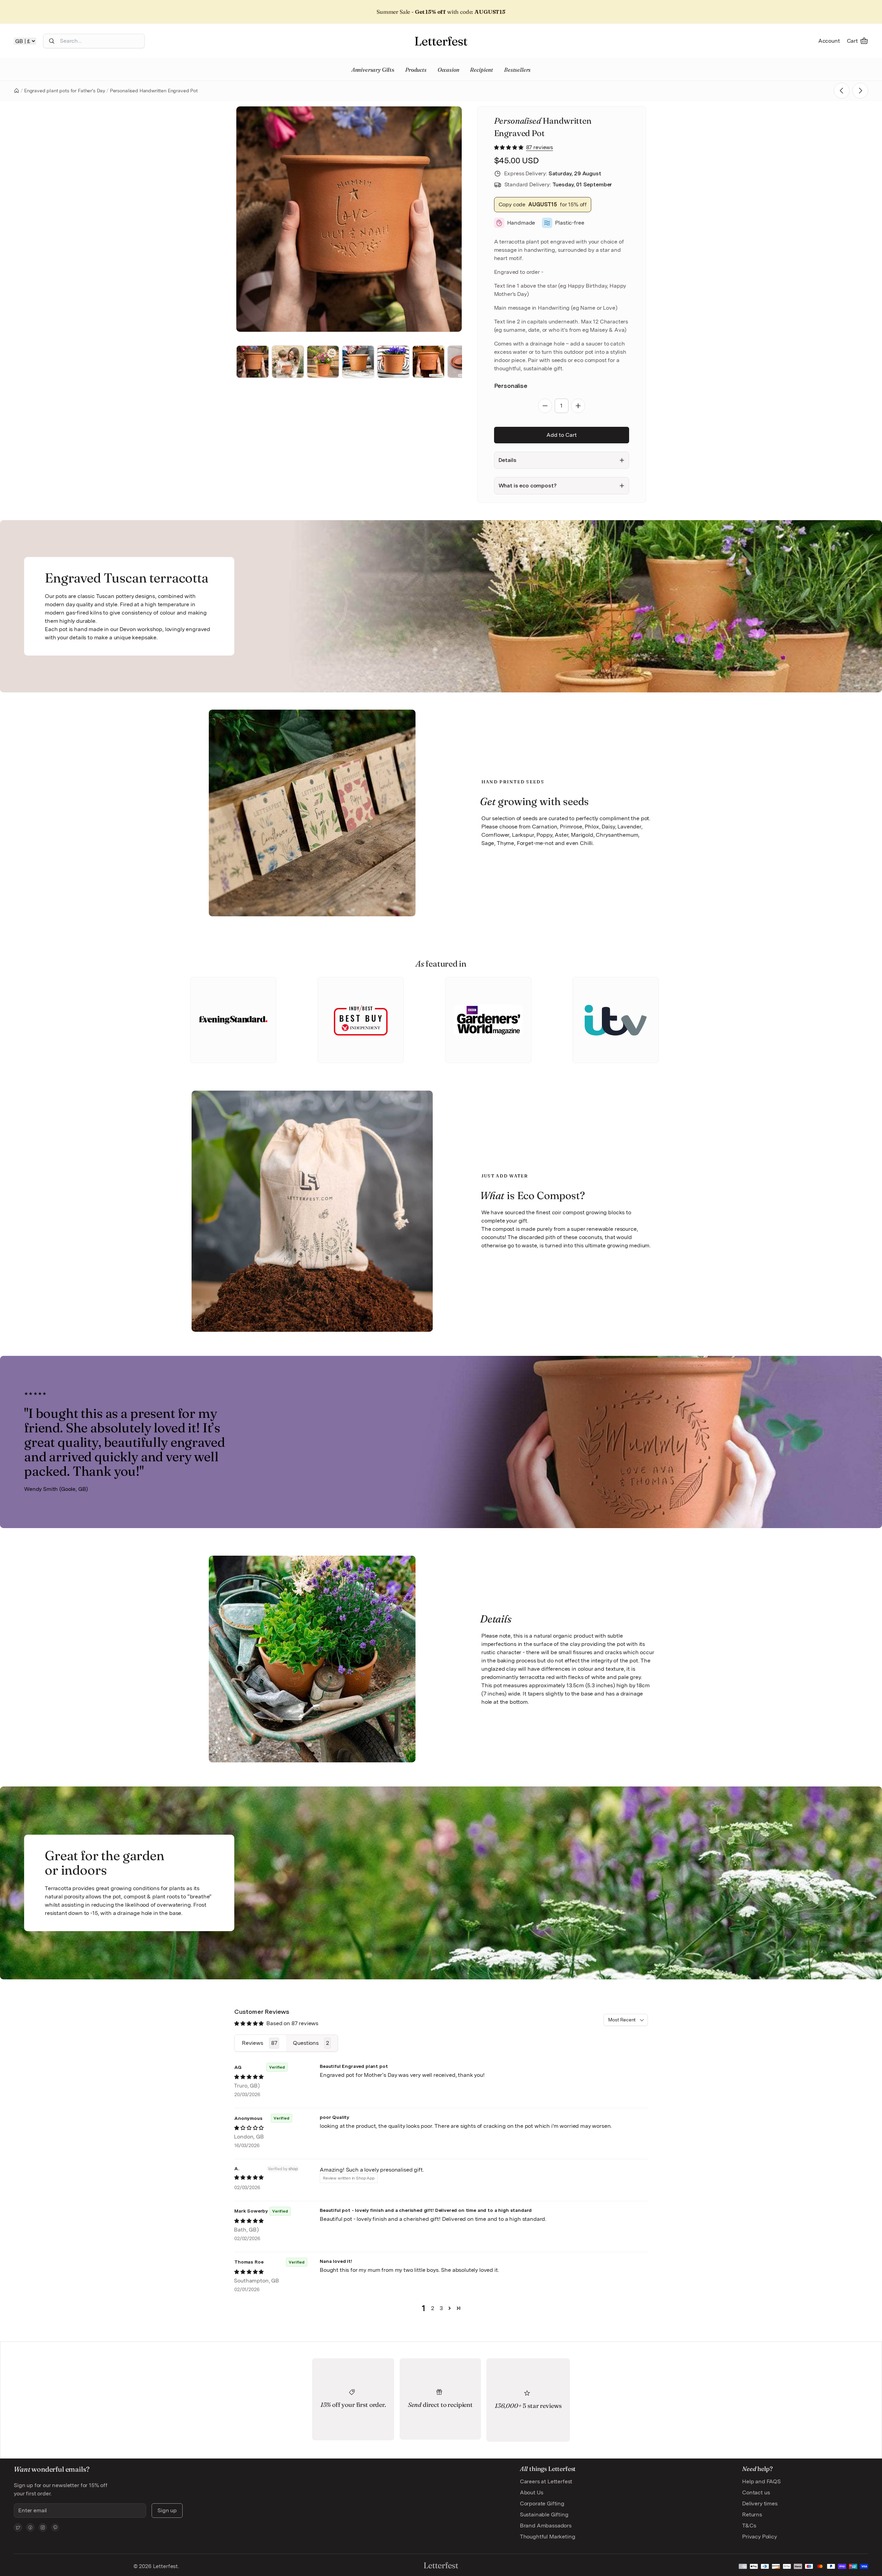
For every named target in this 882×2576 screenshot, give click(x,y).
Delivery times (760, 2503)
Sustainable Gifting (544, 2515)
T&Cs (749, 2526)
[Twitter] (18, 2527)
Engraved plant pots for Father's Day (65, 91)
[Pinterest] (55, 2527)
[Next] (447, 219)
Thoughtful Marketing (548, 2537)
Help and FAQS (761, 2481)
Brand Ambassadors (546, 2526)
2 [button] (433, 2308)
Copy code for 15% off (543, 204)
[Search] (52, 41)
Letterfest (165, 2566)
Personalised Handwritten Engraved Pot (154, 91)
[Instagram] (43, 2527)
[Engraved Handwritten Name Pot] (860, 91)
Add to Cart (562, 435)
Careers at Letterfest (546, 2481)
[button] (509, 147)
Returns (752, 2515)
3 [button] (441, 2308)
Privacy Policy (760, 2537)
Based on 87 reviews (292, 2023)
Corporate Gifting (542, 2503)
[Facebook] (30, 2527)
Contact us (756, 2492)
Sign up (167, 2510)
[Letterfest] (441, 41)
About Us (532, 2492)
